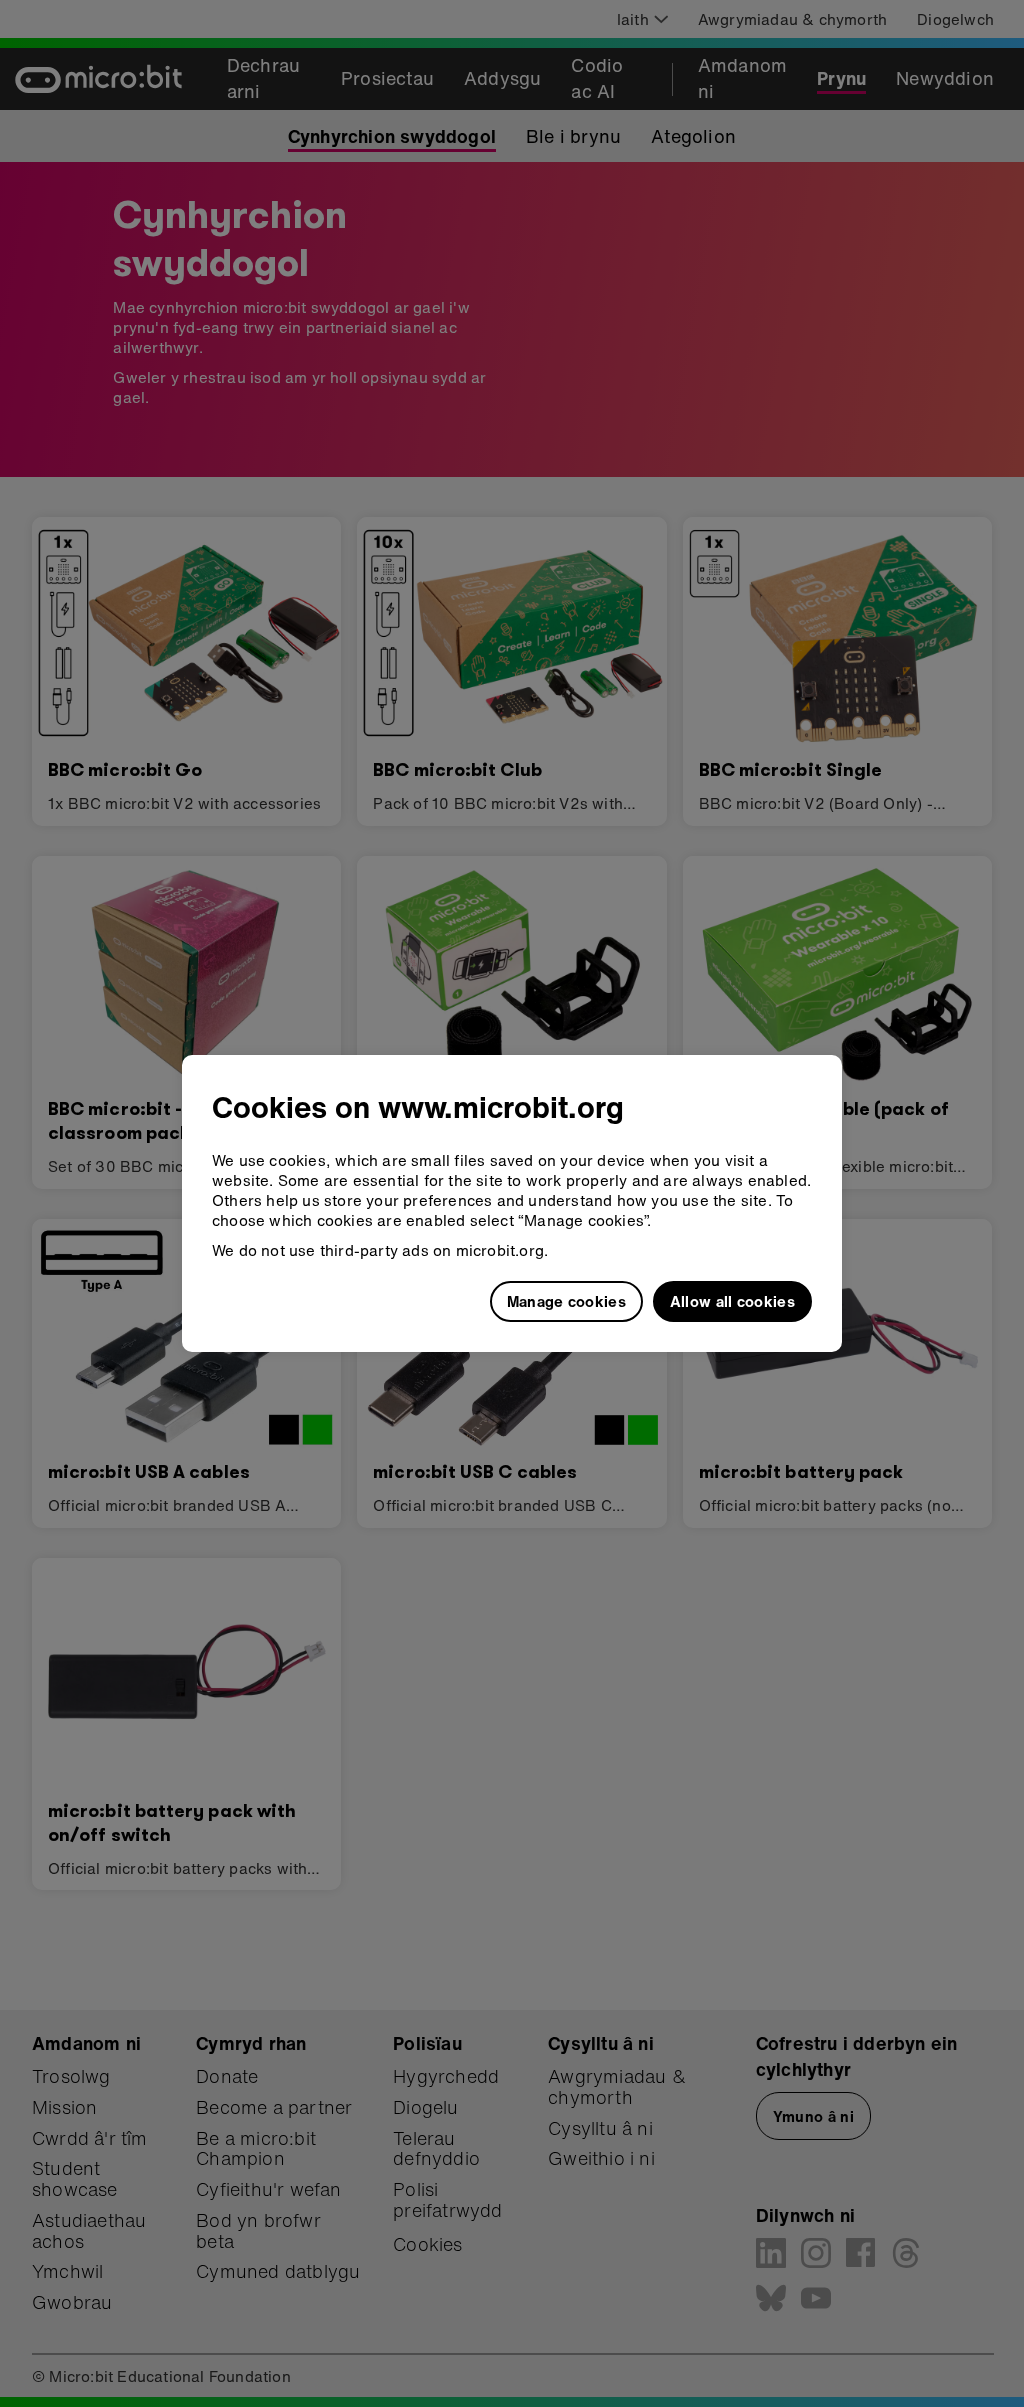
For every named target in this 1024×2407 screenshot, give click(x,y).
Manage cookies (566, 1301)
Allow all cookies (732, 1301)
